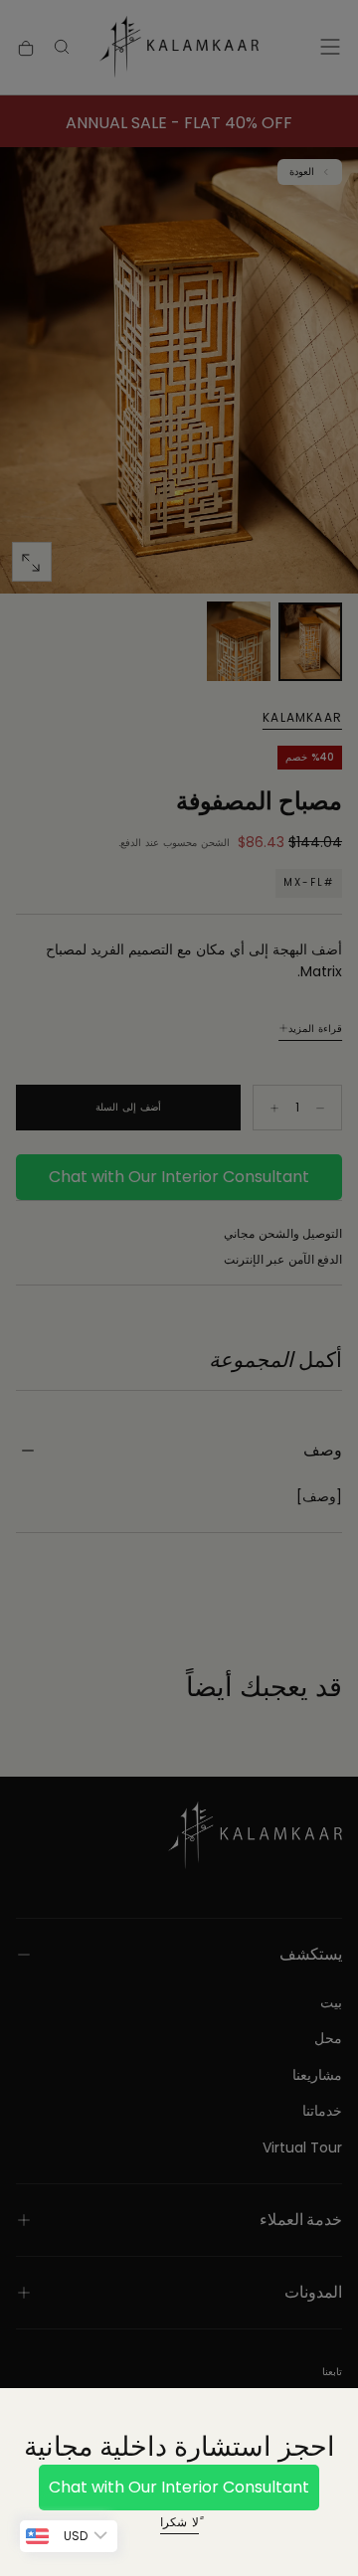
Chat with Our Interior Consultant (179, 2487)
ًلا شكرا (179, 2522)
